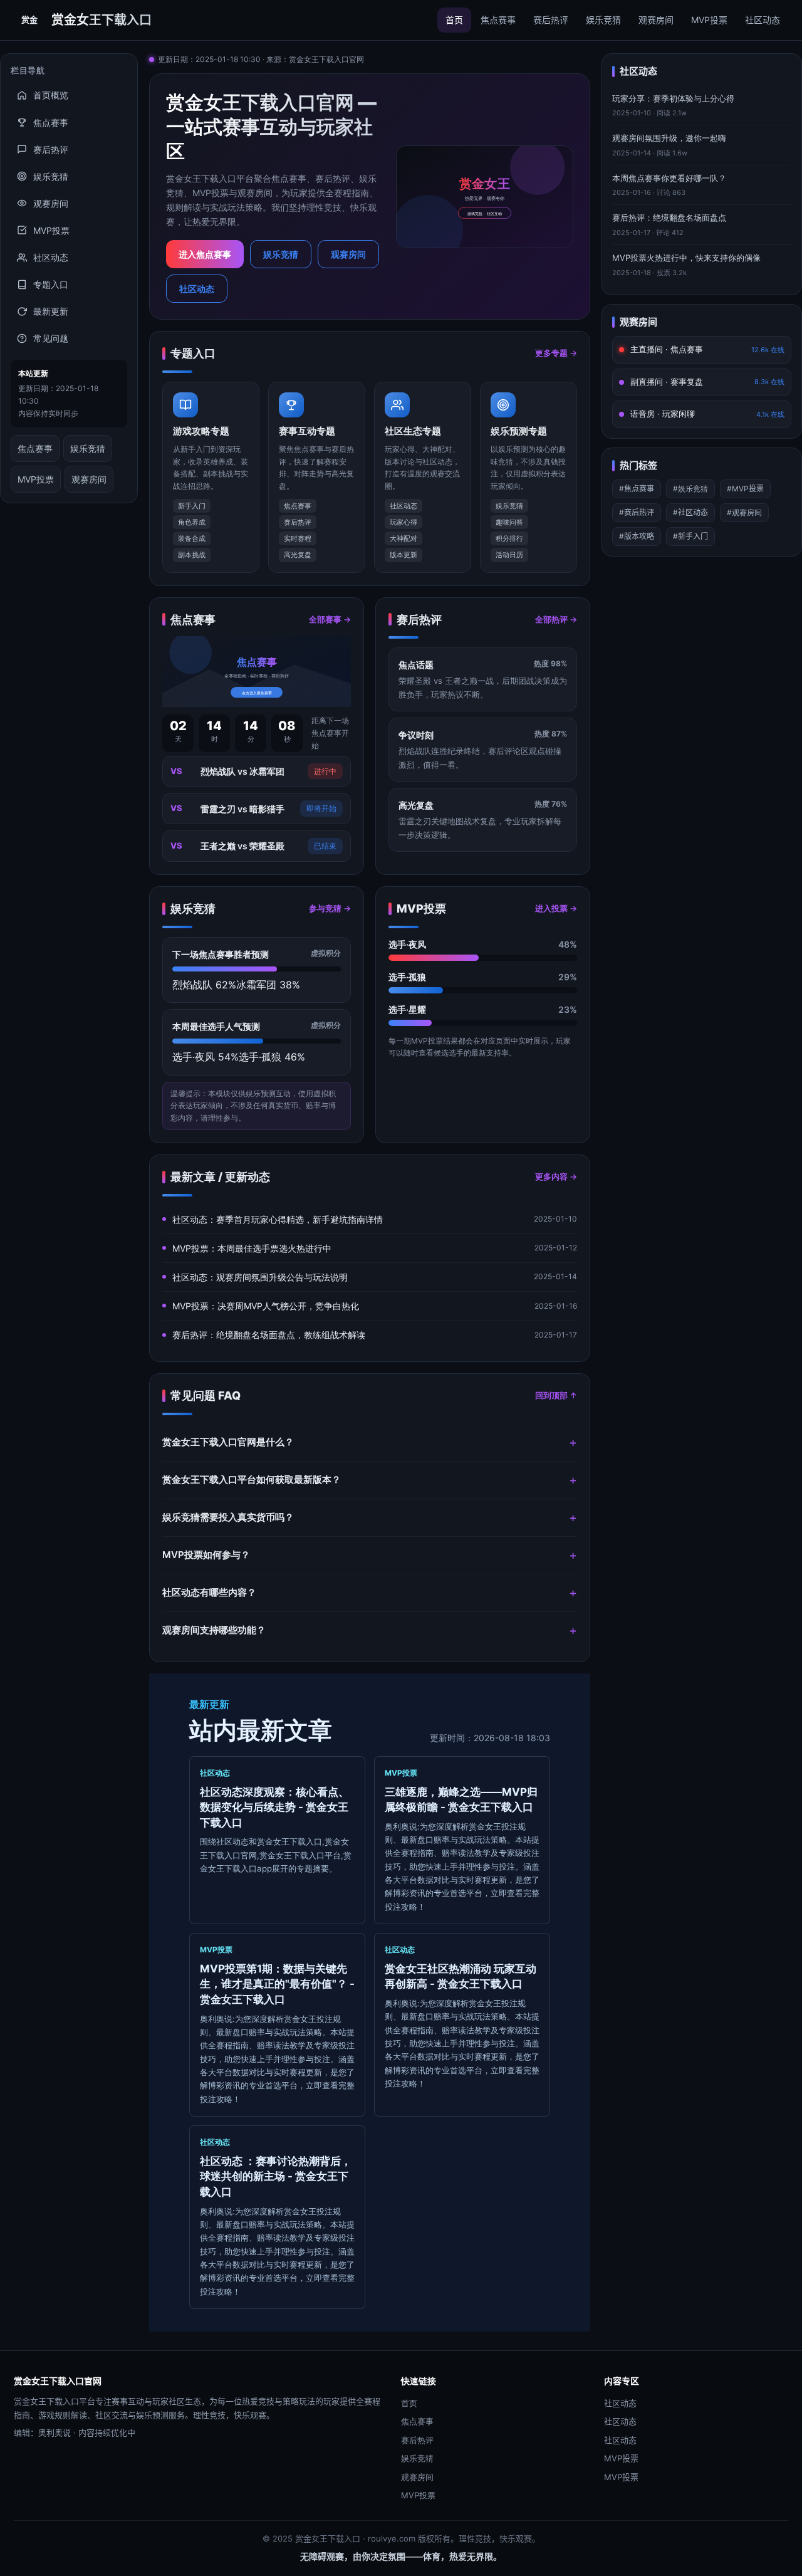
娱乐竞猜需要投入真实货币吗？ (228, 1517)
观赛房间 (656, 20)
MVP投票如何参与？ (206, 1555)
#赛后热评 (637, 512)
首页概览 (51, 95)
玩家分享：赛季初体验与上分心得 (673, 98)
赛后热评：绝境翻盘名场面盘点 (669, 217)
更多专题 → (556, 353)
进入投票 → (556, 908)
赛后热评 (551, 20)
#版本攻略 (637, 536)
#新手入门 (690, 536)
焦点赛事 (498, 20)
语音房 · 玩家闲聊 (707, 414)
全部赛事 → (330, 619)
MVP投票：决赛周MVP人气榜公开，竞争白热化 (266, 1306)
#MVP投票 (745, 489)
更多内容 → (556, 1176)
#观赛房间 (744, 512)
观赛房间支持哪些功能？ (214, 1630)
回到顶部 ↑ (556, 1395)
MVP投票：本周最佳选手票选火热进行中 (252, 1248)
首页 (454, 20)
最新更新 (51, 311)
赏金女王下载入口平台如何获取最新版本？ (252, 1479)
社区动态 (763, 20)
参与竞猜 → (330, 908)
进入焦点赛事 (205, 254)
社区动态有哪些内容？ (209, 1592)
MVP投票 (709, 20)
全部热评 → (556, 619)
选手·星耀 (407, 1009)
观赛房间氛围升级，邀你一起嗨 (669, 138)
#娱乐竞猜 (690, 489)
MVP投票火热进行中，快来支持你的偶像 (686, 258)
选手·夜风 (407, 944)
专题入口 (51, 284)
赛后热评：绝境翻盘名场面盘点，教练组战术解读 (269, 1335)
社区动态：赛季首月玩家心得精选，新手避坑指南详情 (278, 1219)
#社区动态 (690, 512)
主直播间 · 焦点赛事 (707, 349)
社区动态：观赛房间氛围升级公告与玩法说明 (260, 1277)
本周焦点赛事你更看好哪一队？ (669, 178)
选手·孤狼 (407, 977)
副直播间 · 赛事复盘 (707, 382)
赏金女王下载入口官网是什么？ (228, 1442)
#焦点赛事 (637, 489)
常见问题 (51, 338)
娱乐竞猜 (603, 20)
